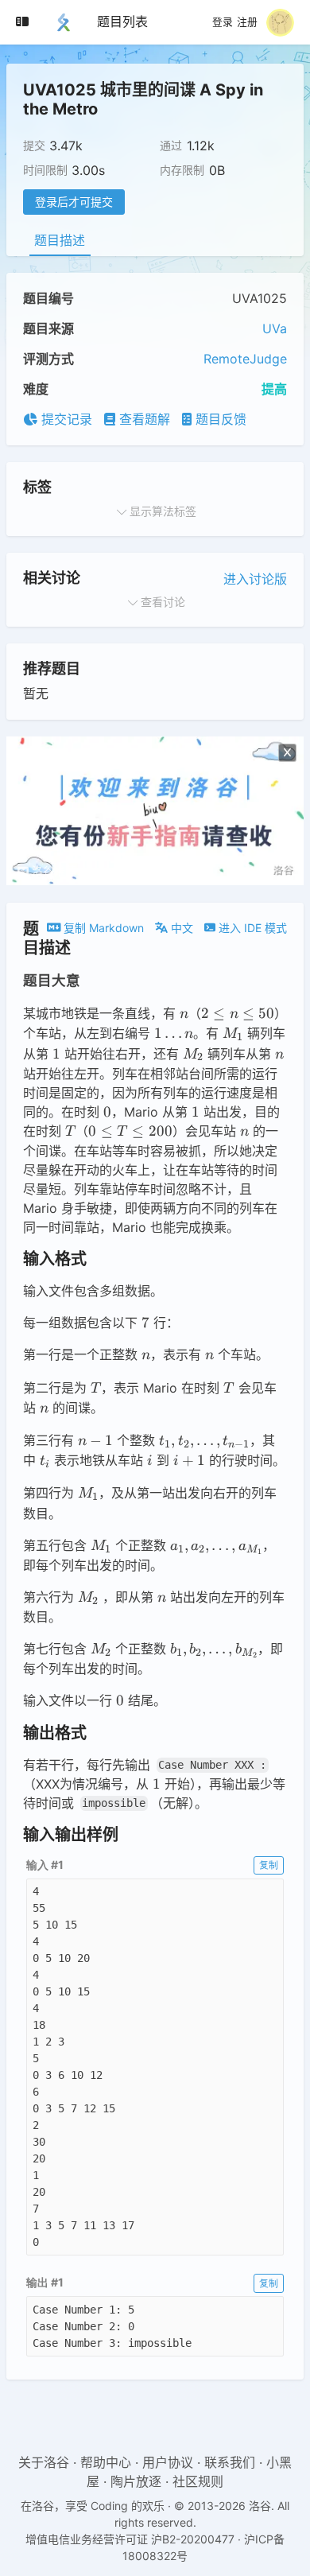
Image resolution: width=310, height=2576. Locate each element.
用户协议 (168, 2462)
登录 (223, 22)
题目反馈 (219, 419)
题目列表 (122, 21)
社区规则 (198, 2481)
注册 (247, 22)
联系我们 (230, 2462)
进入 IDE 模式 (251, 928)
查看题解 (143, 419)
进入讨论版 (255, 579)
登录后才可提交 (74, 202)
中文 (180, 928)
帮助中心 (106, 2462)
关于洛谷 (44, 2462)
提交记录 (65, 419)
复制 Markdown (102, 928)
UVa (275, 328)
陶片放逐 (136, 2481)
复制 (269, 1865)
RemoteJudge (245, 359)
